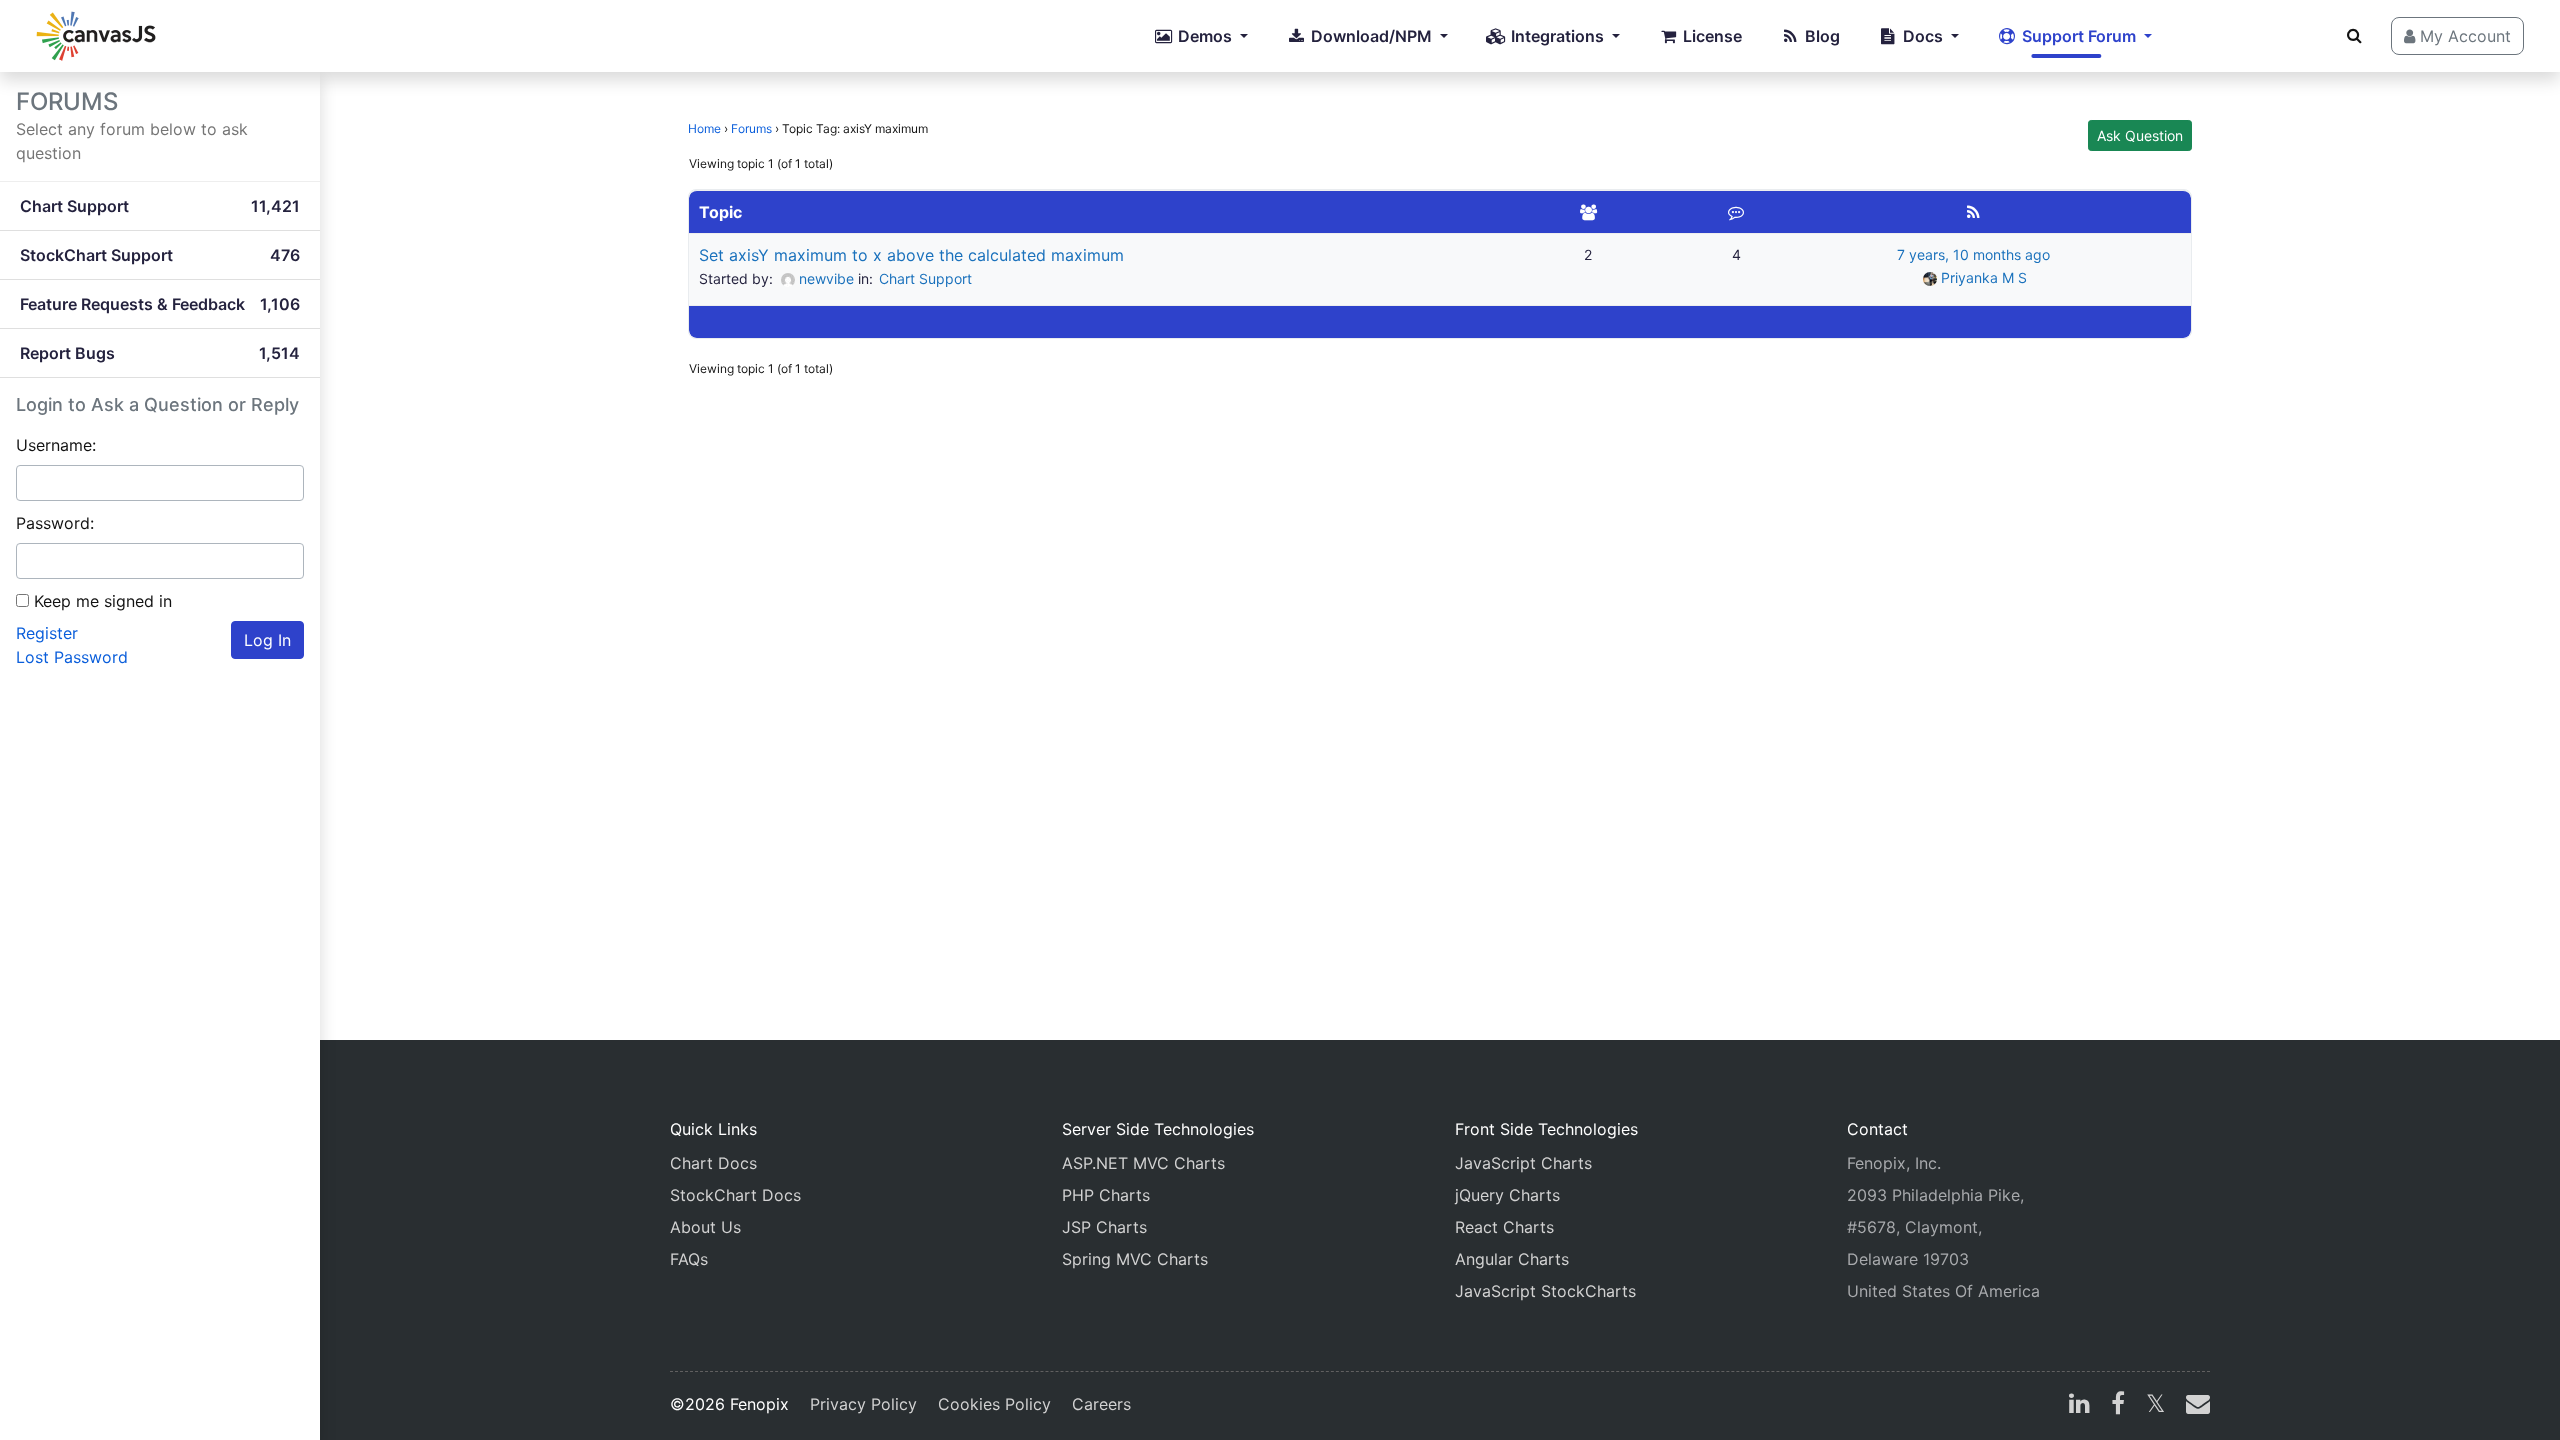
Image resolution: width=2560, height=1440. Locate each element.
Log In (267, 640)
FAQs (689, 1259)
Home (704, 128)
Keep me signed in (103, 601)
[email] (2194, 1406)
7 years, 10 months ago (1973, 254)
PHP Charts (1106, 1195)
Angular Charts (1512, 1259)
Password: (55, 523)
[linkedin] (2079, 1406)
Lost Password (72, 657)
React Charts (1504, 1227)
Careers (1101, 1404)
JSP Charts (1104, 1227)
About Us (705, 1227)
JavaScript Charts (1523, 1163)
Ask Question (2140, 135)
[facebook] (2118, 1406)
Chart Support (925, 278)
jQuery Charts (1507, 1195)
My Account (2463, 36)
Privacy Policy (863, 1404)
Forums (751, 128)
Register (47, 633)
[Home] (96, 36)
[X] (2155, 1406)
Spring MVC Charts (1135, 1259)
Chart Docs (713, 1163)
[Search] (2354, 35)
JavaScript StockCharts (1545, 1291)
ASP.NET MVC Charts (1143, 1163)
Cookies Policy (994, 1404)
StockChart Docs (735, 1195)
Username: (56, 445)
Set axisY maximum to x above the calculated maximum (911, 255)
